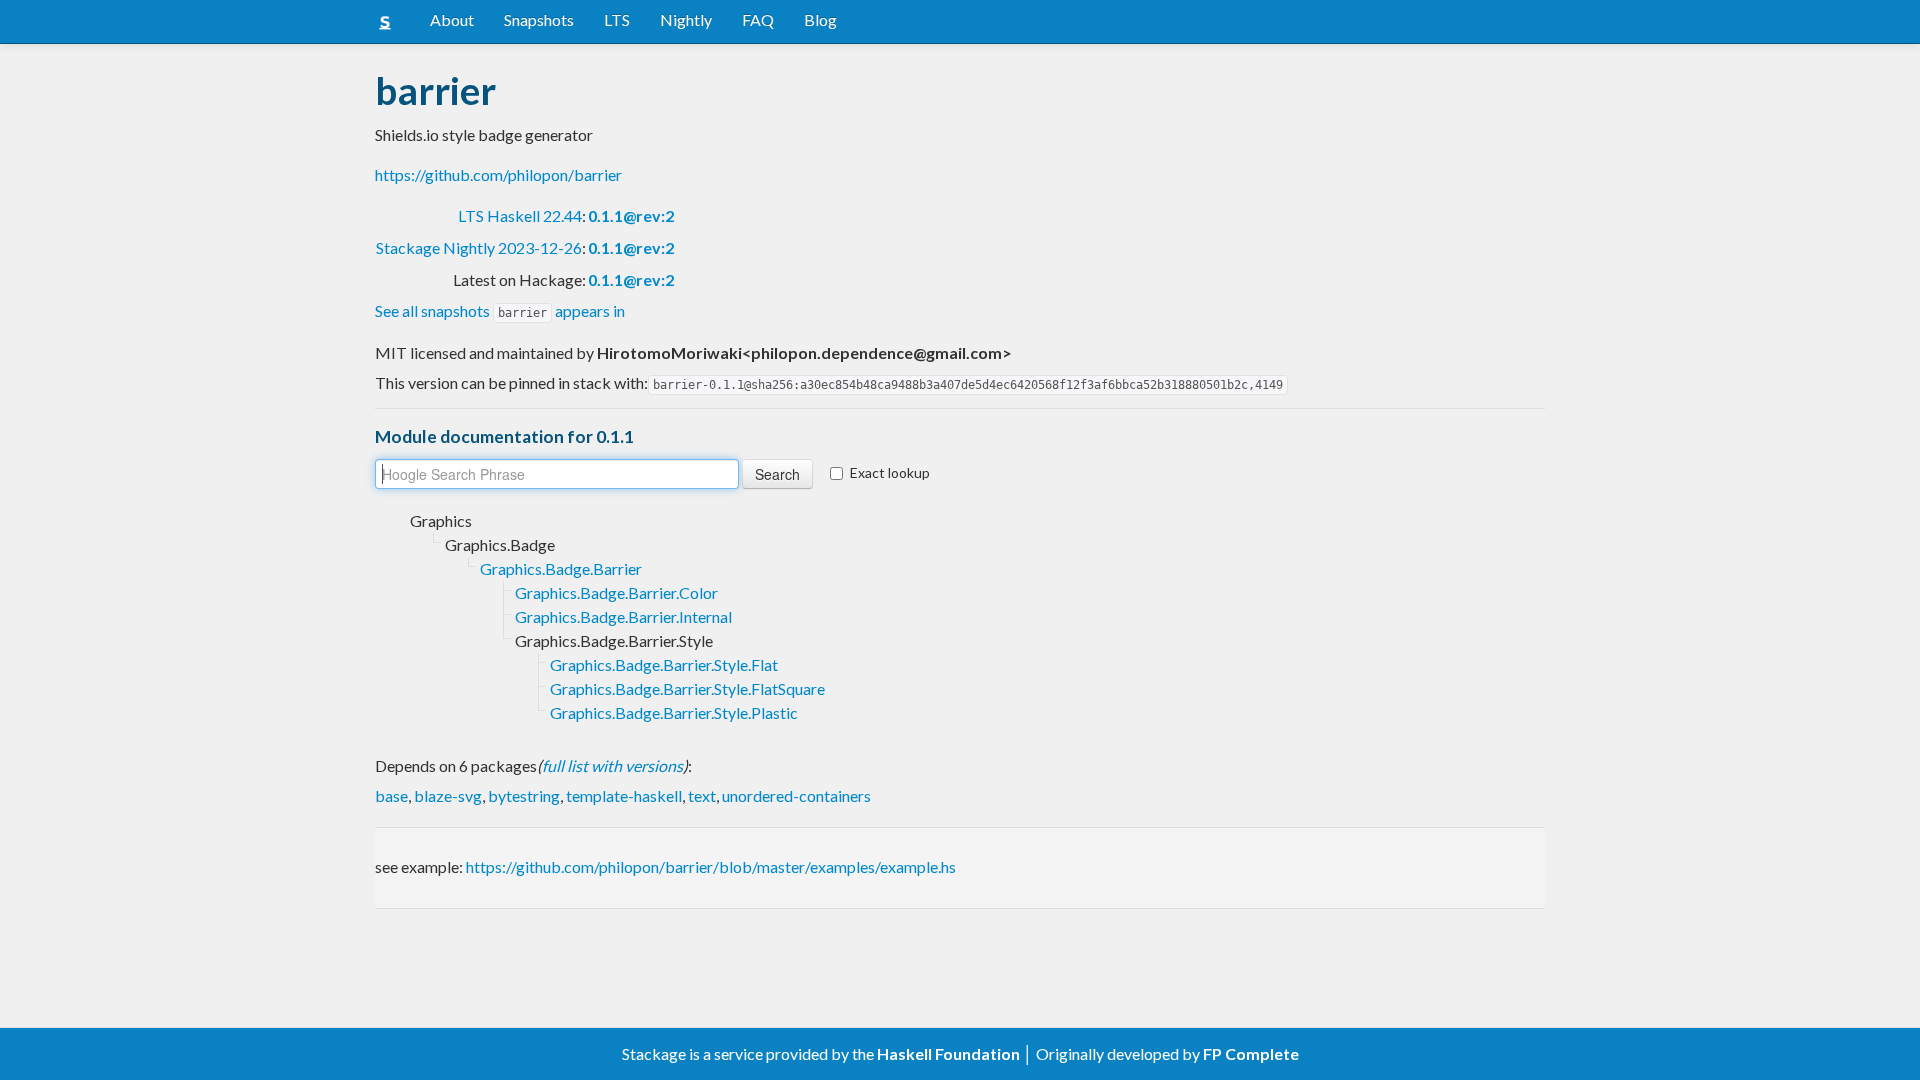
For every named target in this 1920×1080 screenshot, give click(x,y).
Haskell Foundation (948, 1053)
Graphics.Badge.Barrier (561, 568)
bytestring (524, 795)
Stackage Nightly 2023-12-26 (479, 247)
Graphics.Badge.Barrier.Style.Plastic (674, 712)
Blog (820, 19)
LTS (617, 19)
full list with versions (612, 765)
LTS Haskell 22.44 (520, 215)
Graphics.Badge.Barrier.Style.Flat (664, 664)
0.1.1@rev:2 (631, 215)
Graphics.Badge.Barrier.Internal (623, 616)
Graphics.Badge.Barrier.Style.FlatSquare (687, 688)
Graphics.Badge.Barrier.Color (616, 592)
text (702, 795)
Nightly (686, 19)
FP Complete (1251, 1053)
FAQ (758, 19)
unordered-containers (796, 795)
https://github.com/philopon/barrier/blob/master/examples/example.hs (711, 866)
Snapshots (539, 19)
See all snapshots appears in (500, 310)
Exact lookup (890, 472)
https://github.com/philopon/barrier (498, 174)
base (391, 795)
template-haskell (624, 795)
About (452, 19)
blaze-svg (448, 795)
